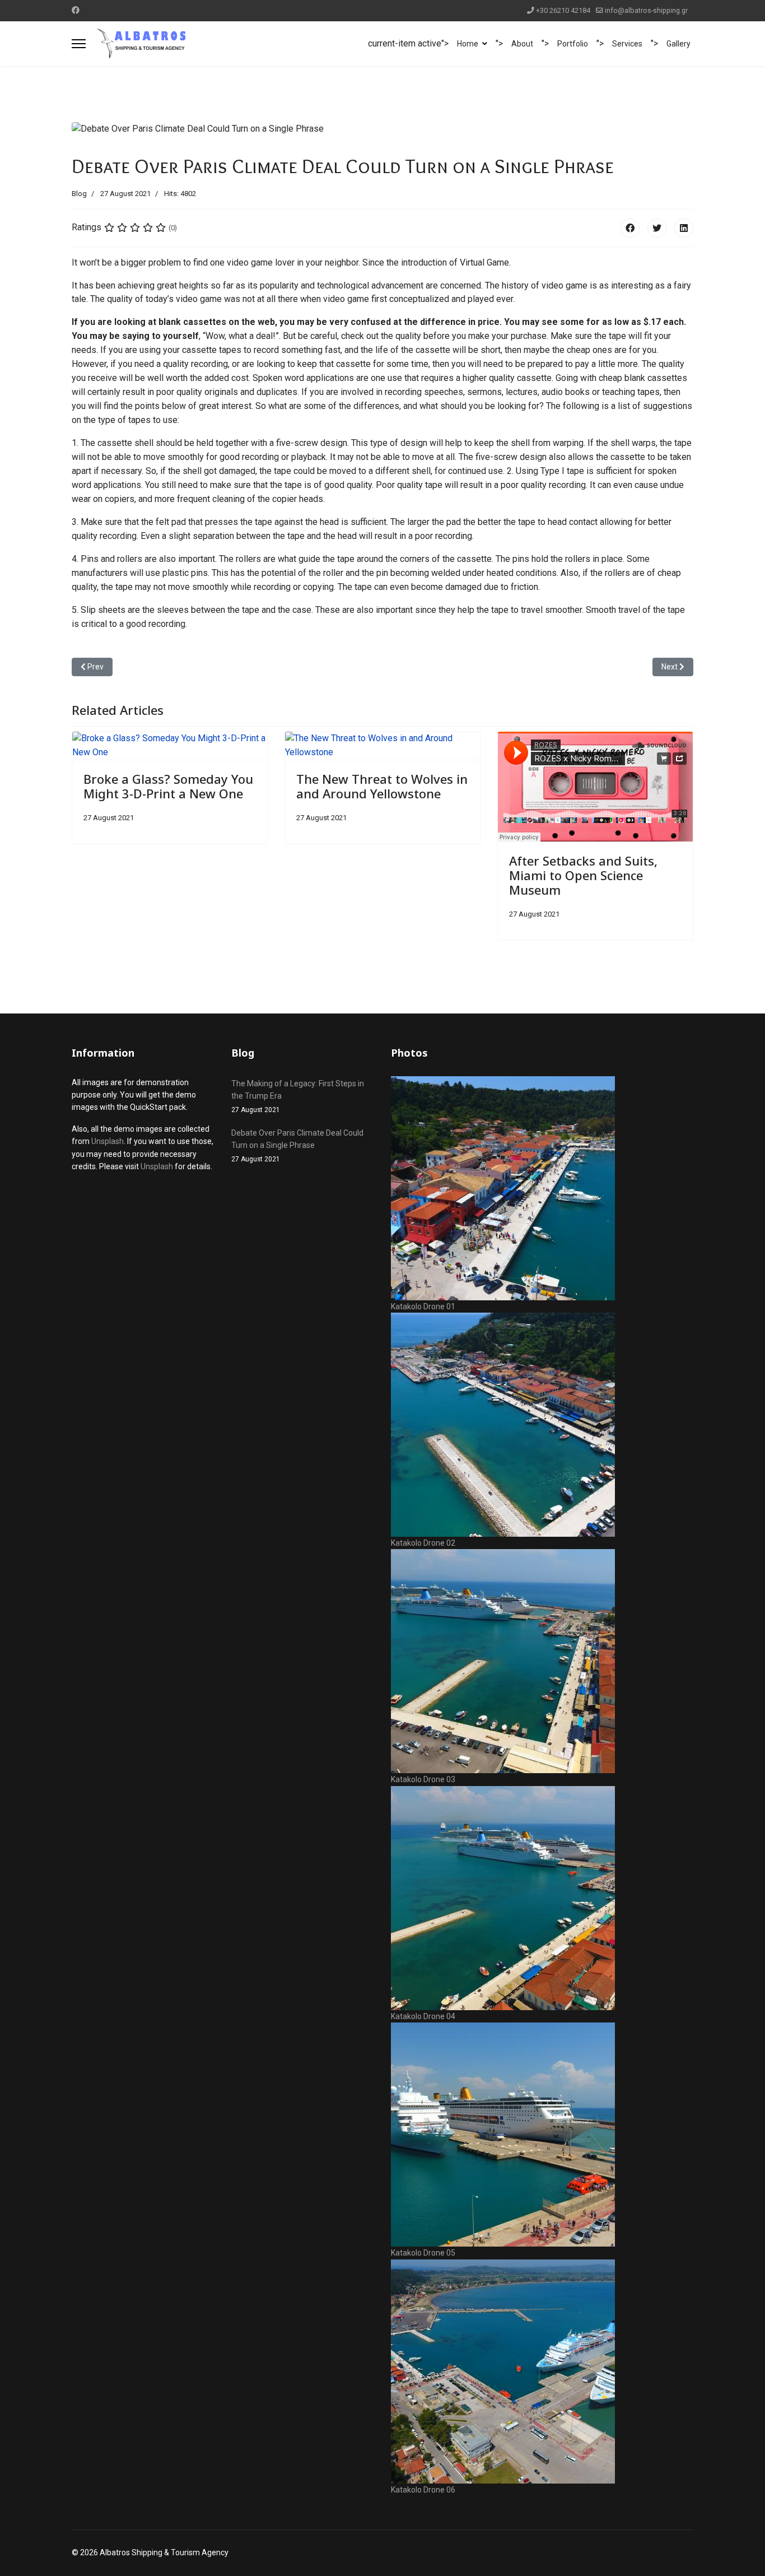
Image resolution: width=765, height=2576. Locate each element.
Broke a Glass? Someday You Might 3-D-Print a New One (168, 786)
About (522, 44)
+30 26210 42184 (563, 10)
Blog (79, 194)
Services (627, 44)
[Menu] (79, 44)
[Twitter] (657, 228)
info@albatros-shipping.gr (646, 10)
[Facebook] (76, 10)
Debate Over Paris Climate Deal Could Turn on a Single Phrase (297, 1146)
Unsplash (108, 1141)
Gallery (678, 44)
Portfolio (573, 44)
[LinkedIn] (684, 228)
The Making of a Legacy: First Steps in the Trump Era (298, 1097)
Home (468, 44)
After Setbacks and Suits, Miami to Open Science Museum (583, 875)
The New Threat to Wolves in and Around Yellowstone (382, 786)
